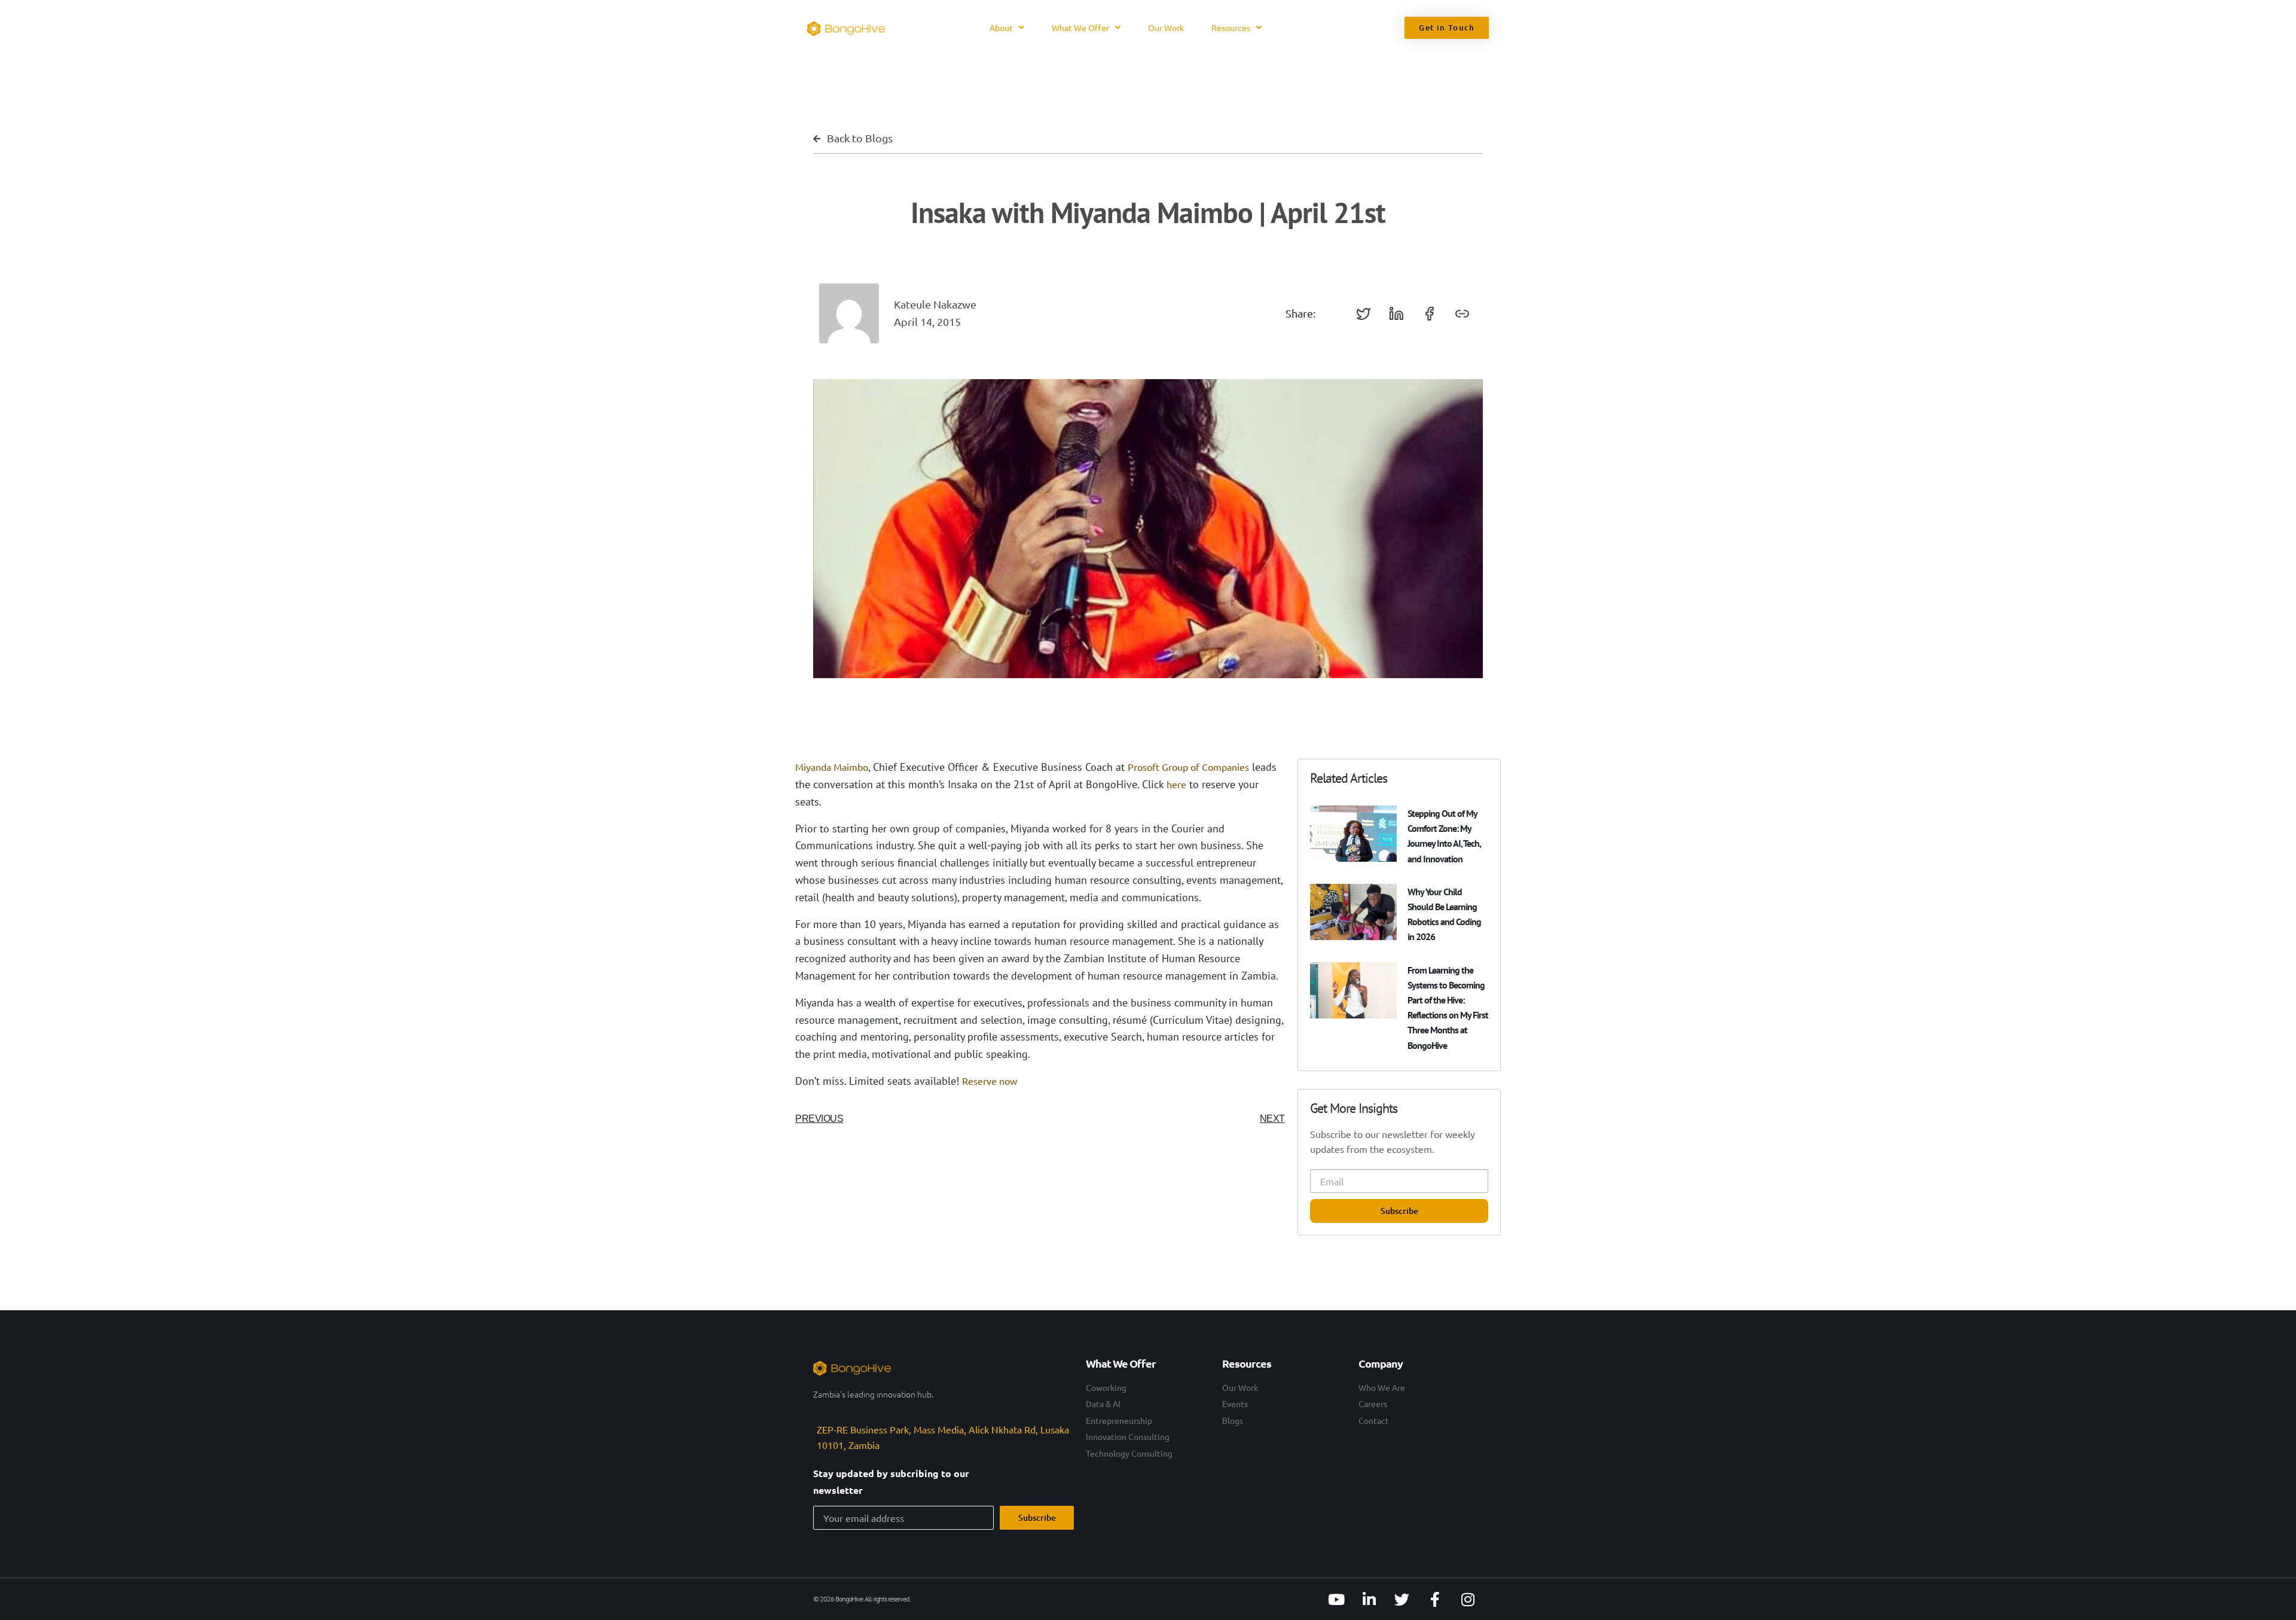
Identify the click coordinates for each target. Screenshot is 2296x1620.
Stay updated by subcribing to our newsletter (891, 1482)
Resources (1231, 28)
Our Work (1166, 28)
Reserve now (990, 1081)
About (1001, 28)
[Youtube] (1336, 1599)
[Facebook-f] (1435, 1599)
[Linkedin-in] (1369, 1599)
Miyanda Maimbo (832, 767)
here (1176, 784)
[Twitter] (1402, 1599)
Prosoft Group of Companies (1188, 767)
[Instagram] (1468, 1599)
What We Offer (1080, 28)
